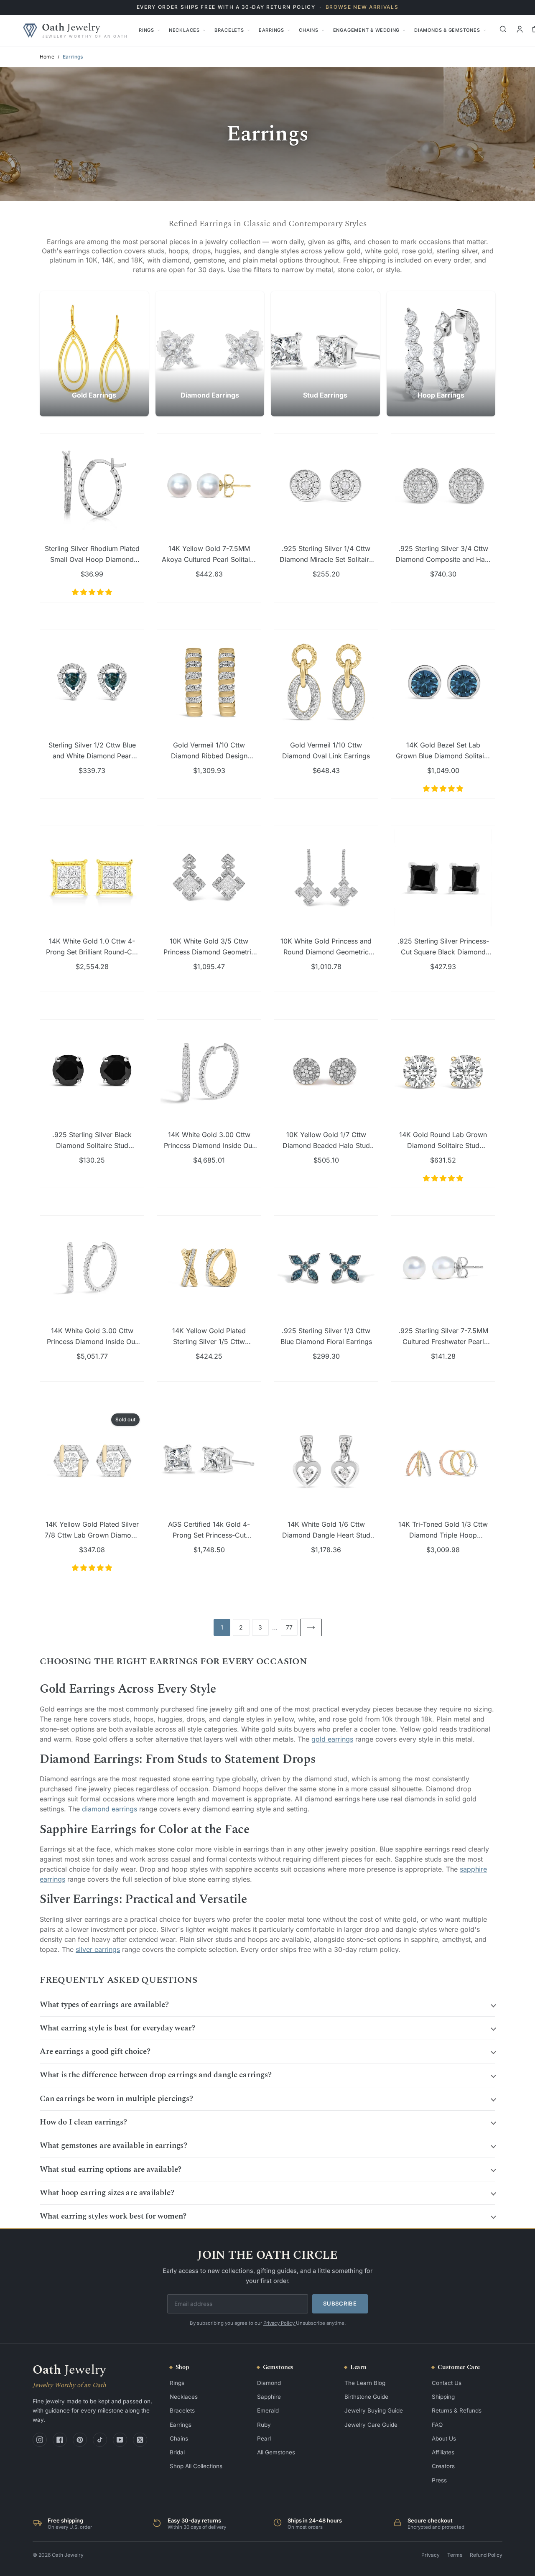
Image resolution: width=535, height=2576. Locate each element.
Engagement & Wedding (366, 30)
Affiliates (443, 2452)
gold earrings (332, 1739)
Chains (309, 30)
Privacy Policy (280, 2323)
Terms (455, 2555)
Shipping (443, 2397)
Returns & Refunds (457, 2410)
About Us (444, 2438)
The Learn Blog (365, 2383)
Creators (443, 2466)
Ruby (264, 2425)
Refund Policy (486, 2555)
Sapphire (269, 2397)
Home (47, 57)
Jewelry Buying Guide (374, 2410)
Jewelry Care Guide (371, 2425)
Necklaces (184, 30)
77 (289, 1627)
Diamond (269, 2383)
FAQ (437, 2425)
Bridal (177, 2452)
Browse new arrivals (362, 7)
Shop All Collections (196, 2466)
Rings (146, 30)
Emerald (268, 2410)
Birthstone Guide (366, 2397)
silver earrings (98, 1949)
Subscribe (340, 2303)
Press (439, 2480)
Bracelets (229, 30)
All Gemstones (276, 2452)
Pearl (264, 2438)
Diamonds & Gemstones (447, 30)
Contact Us (447, 2383)
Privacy (431, 2555)
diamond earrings (110, 1809)
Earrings (271, 30)
